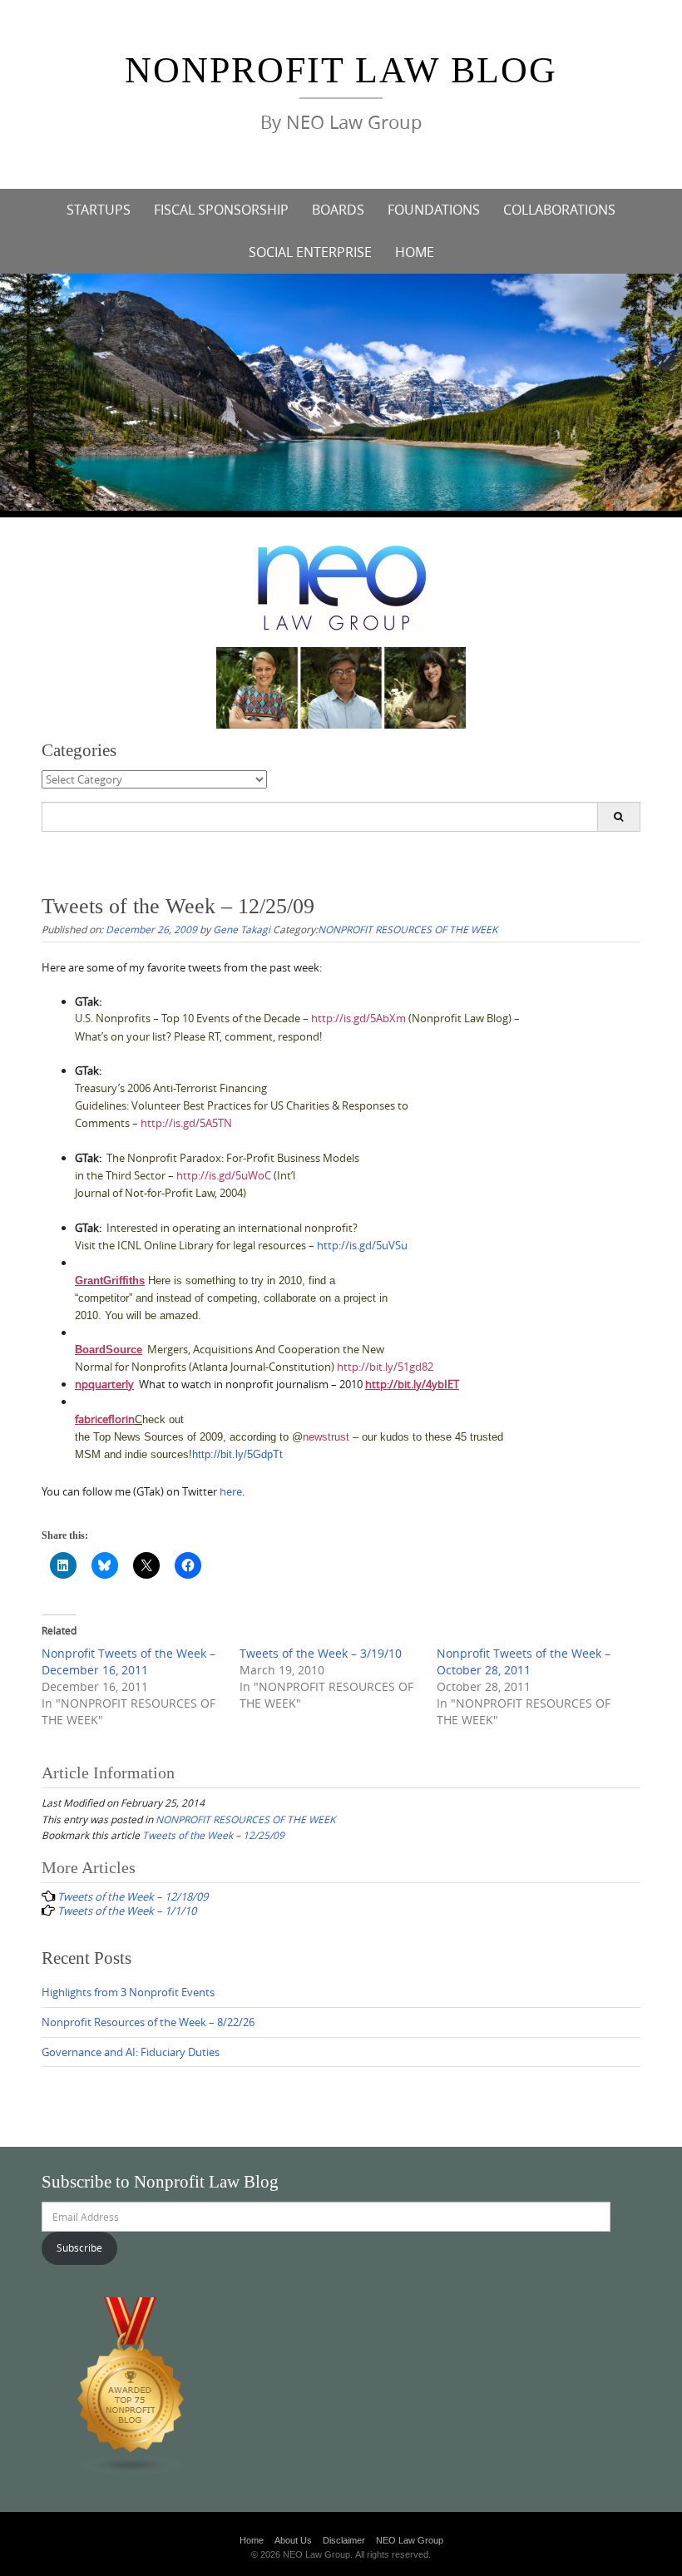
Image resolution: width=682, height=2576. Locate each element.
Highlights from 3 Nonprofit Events (128, 1992)
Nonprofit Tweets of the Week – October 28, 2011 (524, 1661)
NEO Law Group (410, 2540)
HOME (415, 252)
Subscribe (79, 2247)
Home (252, 2540)
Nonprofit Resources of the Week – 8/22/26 (148, 2022)
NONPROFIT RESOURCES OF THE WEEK (408, 929)
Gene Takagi (242, 929)
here (231, 1491)
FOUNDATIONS (434, 210)
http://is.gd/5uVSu (362, 1245)
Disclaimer (344, 2540)
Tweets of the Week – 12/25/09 (213, 1835)
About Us (293, 2540)
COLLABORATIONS (559, 210)
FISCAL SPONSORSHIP (221, 210)
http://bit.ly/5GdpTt (237, 1454)
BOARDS (338, 210)
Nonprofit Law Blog (341, 70)
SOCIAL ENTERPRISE (310, 252)
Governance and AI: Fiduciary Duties (131, 2052)
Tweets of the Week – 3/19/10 (321, 1653)
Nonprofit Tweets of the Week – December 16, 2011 (128, 1661)
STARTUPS (99, 210)
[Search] (618, 817)
